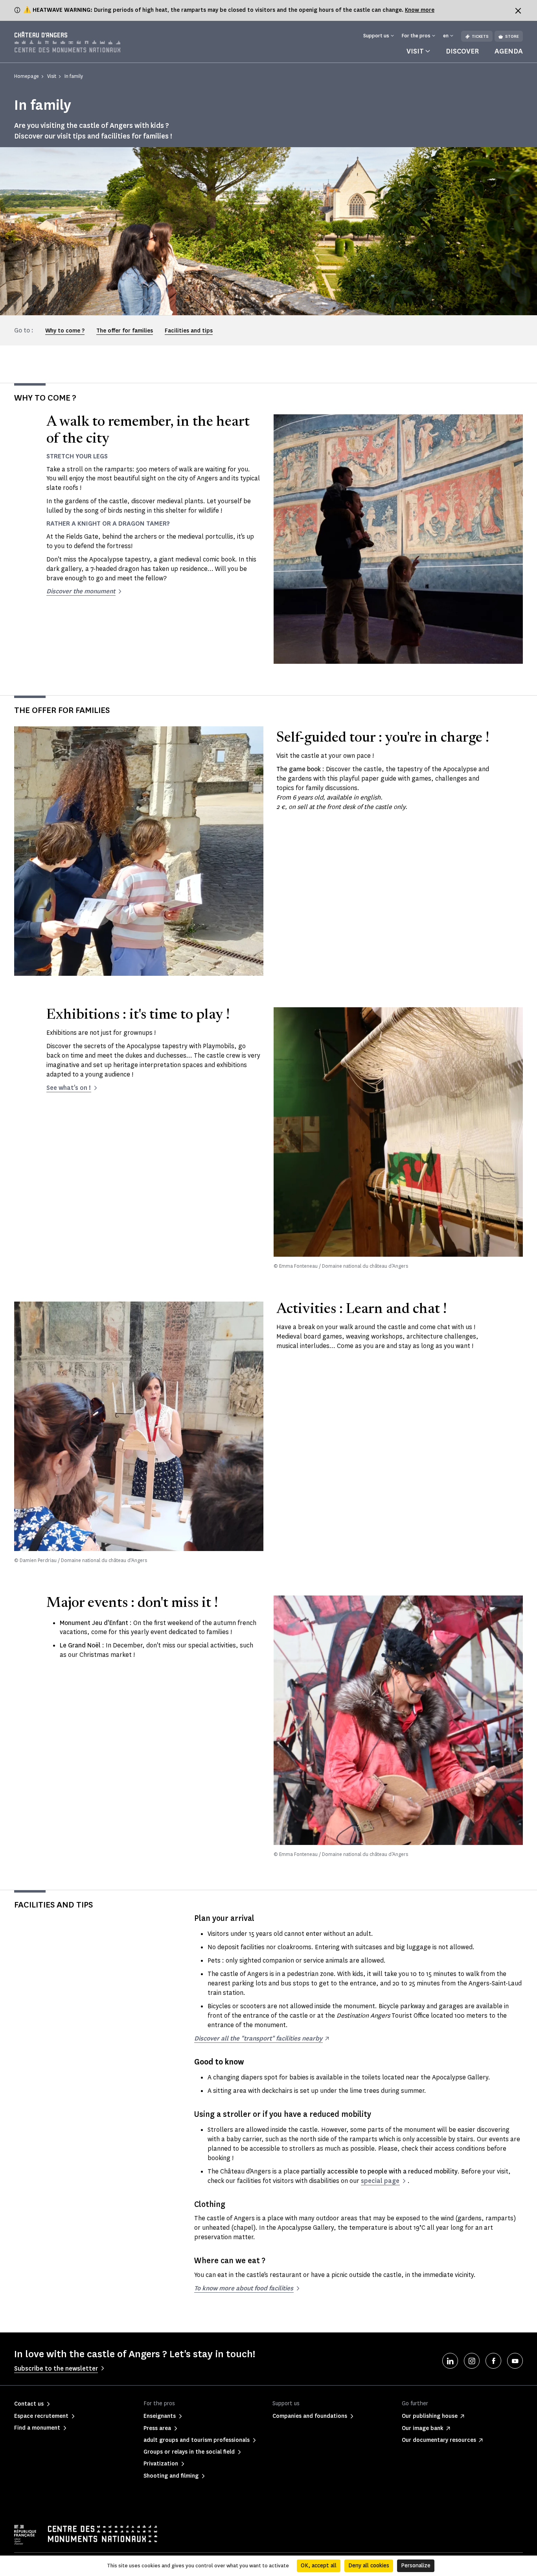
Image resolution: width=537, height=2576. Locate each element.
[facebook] (493, 2361)
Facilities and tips (189, 331)
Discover (462, 51)
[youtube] (515, 2361)
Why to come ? (65, 331)
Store (512, 36)
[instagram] (472, 2361)
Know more (420, 10)
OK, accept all (319, 2566)
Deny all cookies (369, 2566)
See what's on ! (69, 1088)
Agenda (509, 51)
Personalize (416, 2566)
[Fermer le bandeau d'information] (518, 11)
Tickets (480, 36)
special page (380, 2181)
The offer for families (125, 331)
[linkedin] (450, 2361)
